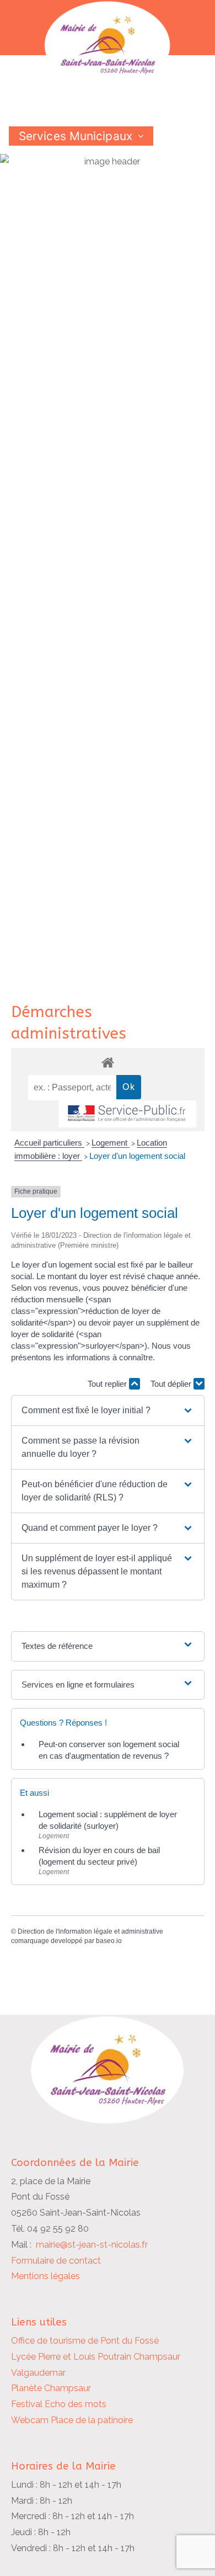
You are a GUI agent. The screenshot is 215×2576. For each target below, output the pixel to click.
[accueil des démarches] (108, 1062)
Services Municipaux (76, 136)
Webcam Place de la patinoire (72, 2420)
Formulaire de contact (56, 2261)
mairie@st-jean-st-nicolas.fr (92, 2245)
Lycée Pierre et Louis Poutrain (71, 2357)
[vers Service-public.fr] (127, 1114)
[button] (108, 1411)
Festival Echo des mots (59, 2404)
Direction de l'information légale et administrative (90, 1931)
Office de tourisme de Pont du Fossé (85, 2341)
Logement (111, 1143)
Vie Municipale (59, 155)
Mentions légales (45, 2276)
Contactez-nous (63, 194)
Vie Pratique (52, 175)
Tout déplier (172, 1384)
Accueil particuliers (49, 1143)
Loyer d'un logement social (137, 1156)
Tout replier (108, 1384)
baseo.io (109, 1941)
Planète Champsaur (51, 2388)
